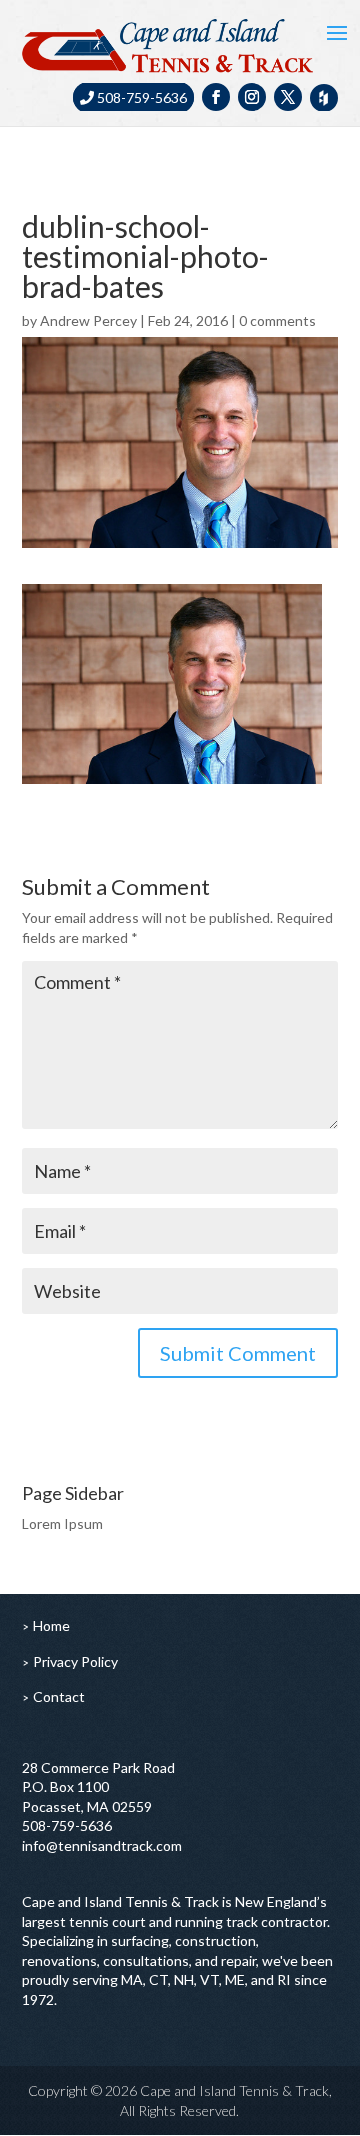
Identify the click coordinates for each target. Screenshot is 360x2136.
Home (51, 1625)
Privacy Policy (75, 1661)
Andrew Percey (88, 320)
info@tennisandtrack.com (102, 1845)
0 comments (277, 320)
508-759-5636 (140, 97)
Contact (59, 1696)
